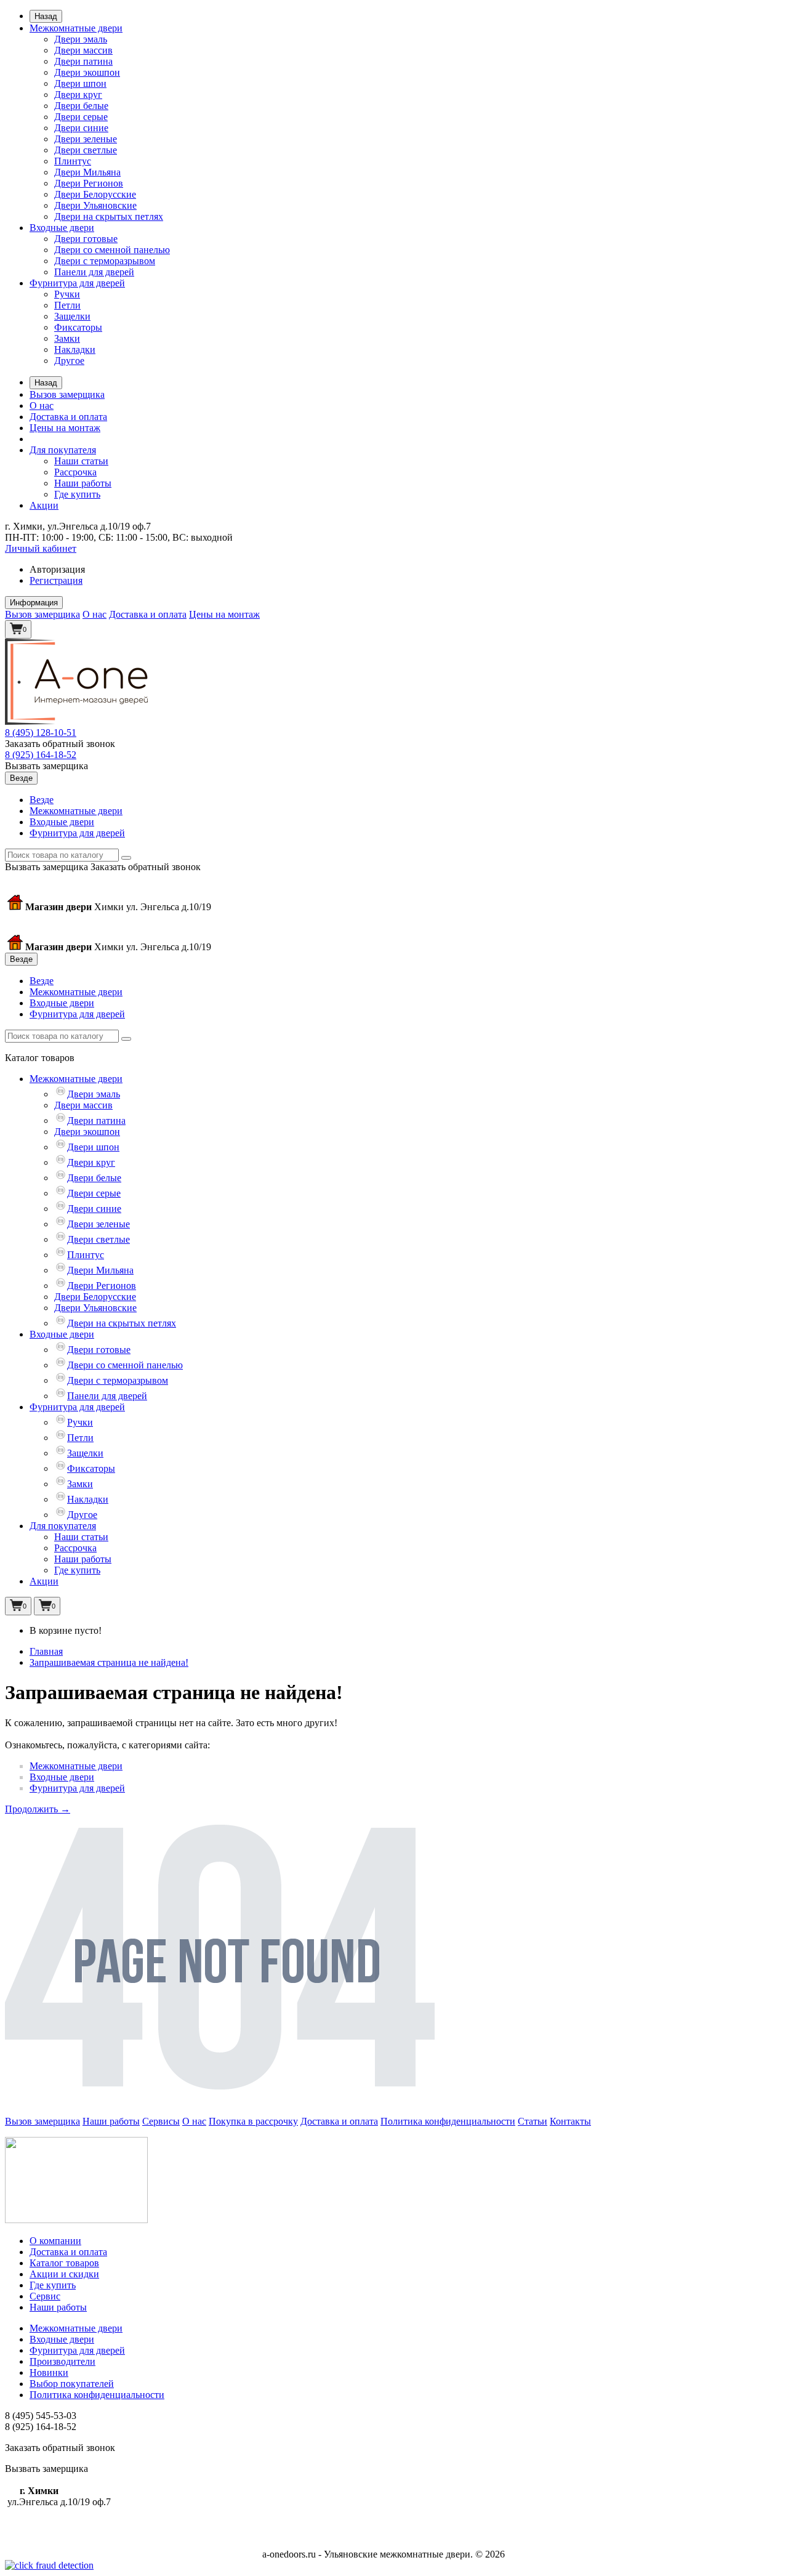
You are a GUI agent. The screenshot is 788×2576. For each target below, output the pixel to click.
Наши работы (83, 483)
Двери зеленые (86, 139)
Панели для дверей (94, 272)
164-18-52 (41, 755)
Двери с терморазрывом (105, 261)
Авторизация (57, 569)
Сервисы (161, 2121)
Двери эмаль (81, 39)
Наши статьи (81, 461)
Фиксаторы (78, 327)
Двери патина (83, 61)
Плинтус (73, 161)
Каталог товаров (64, 2263)
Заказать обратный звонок (60, 744)
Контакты (570, 2121)
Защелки (72, 316)
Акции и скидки (64, 2274)
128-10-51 (41, 733)
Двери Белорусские (95, 194)
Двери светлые (86, 150)
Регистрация (56, 580)
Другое (69, 361)
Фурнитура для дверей (77, 283)
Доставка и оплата (68, 417)
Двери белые (81, 106)
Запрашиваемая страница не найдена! (109, 1662)
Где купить (77, 494)
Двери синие (81, 128)
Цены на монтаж (65, 428)
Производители (62, 2361)
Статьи (533, 2121)
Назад (46, 16)
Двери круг (78, 95)
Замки (67, 338)
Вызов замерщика (67, 394)
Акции (44, 505)
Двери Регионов (89, 183)
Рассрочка (75, 472)
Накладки (75, 349)
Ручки (67, 294)
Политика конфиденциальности (448, 2121)
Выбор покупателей (72, 2384)
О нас (42, 406)
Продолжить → (38, 1809)
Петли (67, 305)
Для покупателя (63, 450)
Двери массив (83, 50)
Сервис (45, 2296)
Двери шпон (80, 83)
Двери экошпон (87, 72)
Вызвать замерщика (46, 766)
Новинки (49, 2372)
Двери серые (81, 117)
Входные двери (62, 228)
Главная (46, 1651)
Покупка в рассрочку (253, 2121)
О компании (55, 2241)
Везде (42, 800)
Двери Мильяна (87, 172)
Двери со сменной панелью (112, 250)
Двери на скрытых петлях (109, 216)
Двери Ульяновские (95, 205)
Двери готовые (86, 239)
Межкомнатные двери (76, 28)
